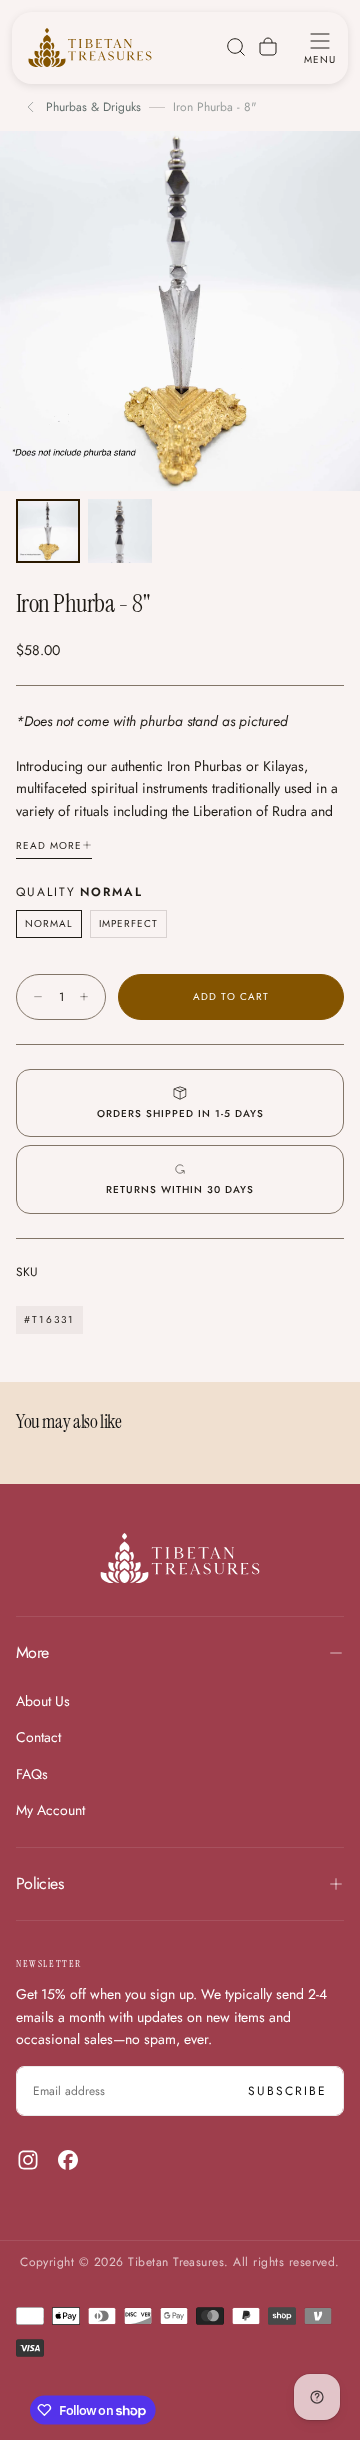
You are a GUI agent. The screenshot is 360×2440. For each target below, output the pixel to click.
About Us (43, 1701)
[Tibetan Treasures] (180, 1558)
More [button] (32, 1652)
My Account (50, 1810)
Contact (38, 1737)
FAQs (32, 1774)
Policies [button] (39, 1883)
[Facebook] (68, 2160)
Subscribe (287, 2091)
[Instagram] (28, 2160)
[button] (320, 47)
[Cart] (268, 47)
